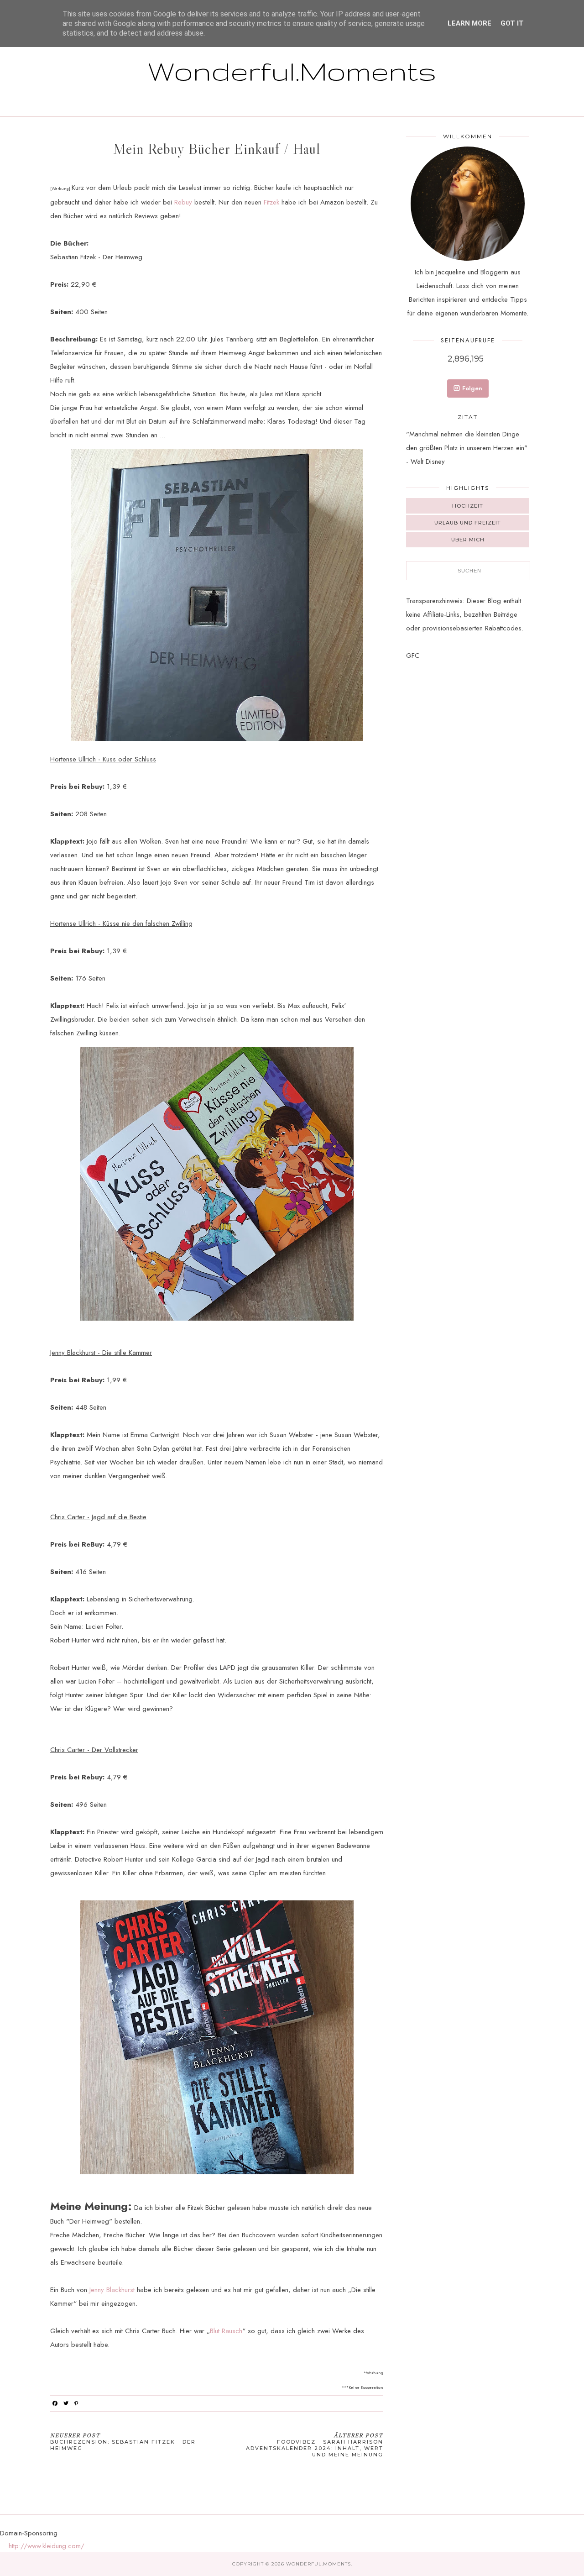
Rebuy (183, 202)
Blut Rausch (226, 2331)
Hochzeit (468, 506)
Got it (512, 23)
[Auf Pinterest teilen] (76, 2403)
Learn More (469, 23)
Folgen (472, 388)
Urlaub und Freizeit (468, 523)
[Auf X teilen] (66, 2403)
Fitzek (271, 202)
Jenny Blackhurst (112, 2290)
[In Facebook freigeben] (55, 2403)
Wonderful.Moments (292, 71)
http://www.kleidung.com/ (47, 2546)
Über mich (468, 540)
